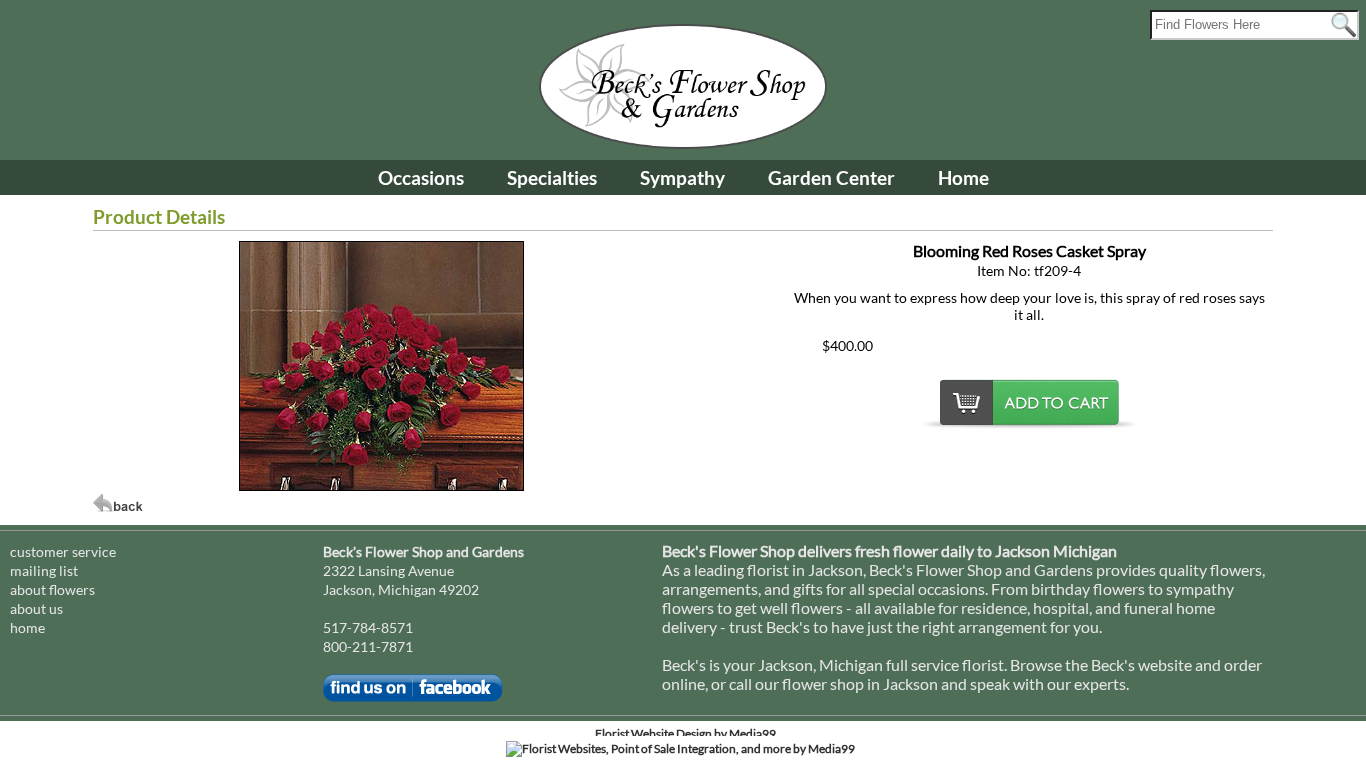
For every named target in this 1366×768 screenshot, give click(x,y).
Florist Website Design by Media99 (685, 733)
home (27, 627)
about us (36, 608)
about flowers (52, 589)
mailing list (44, 570)
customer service (63, 551)
